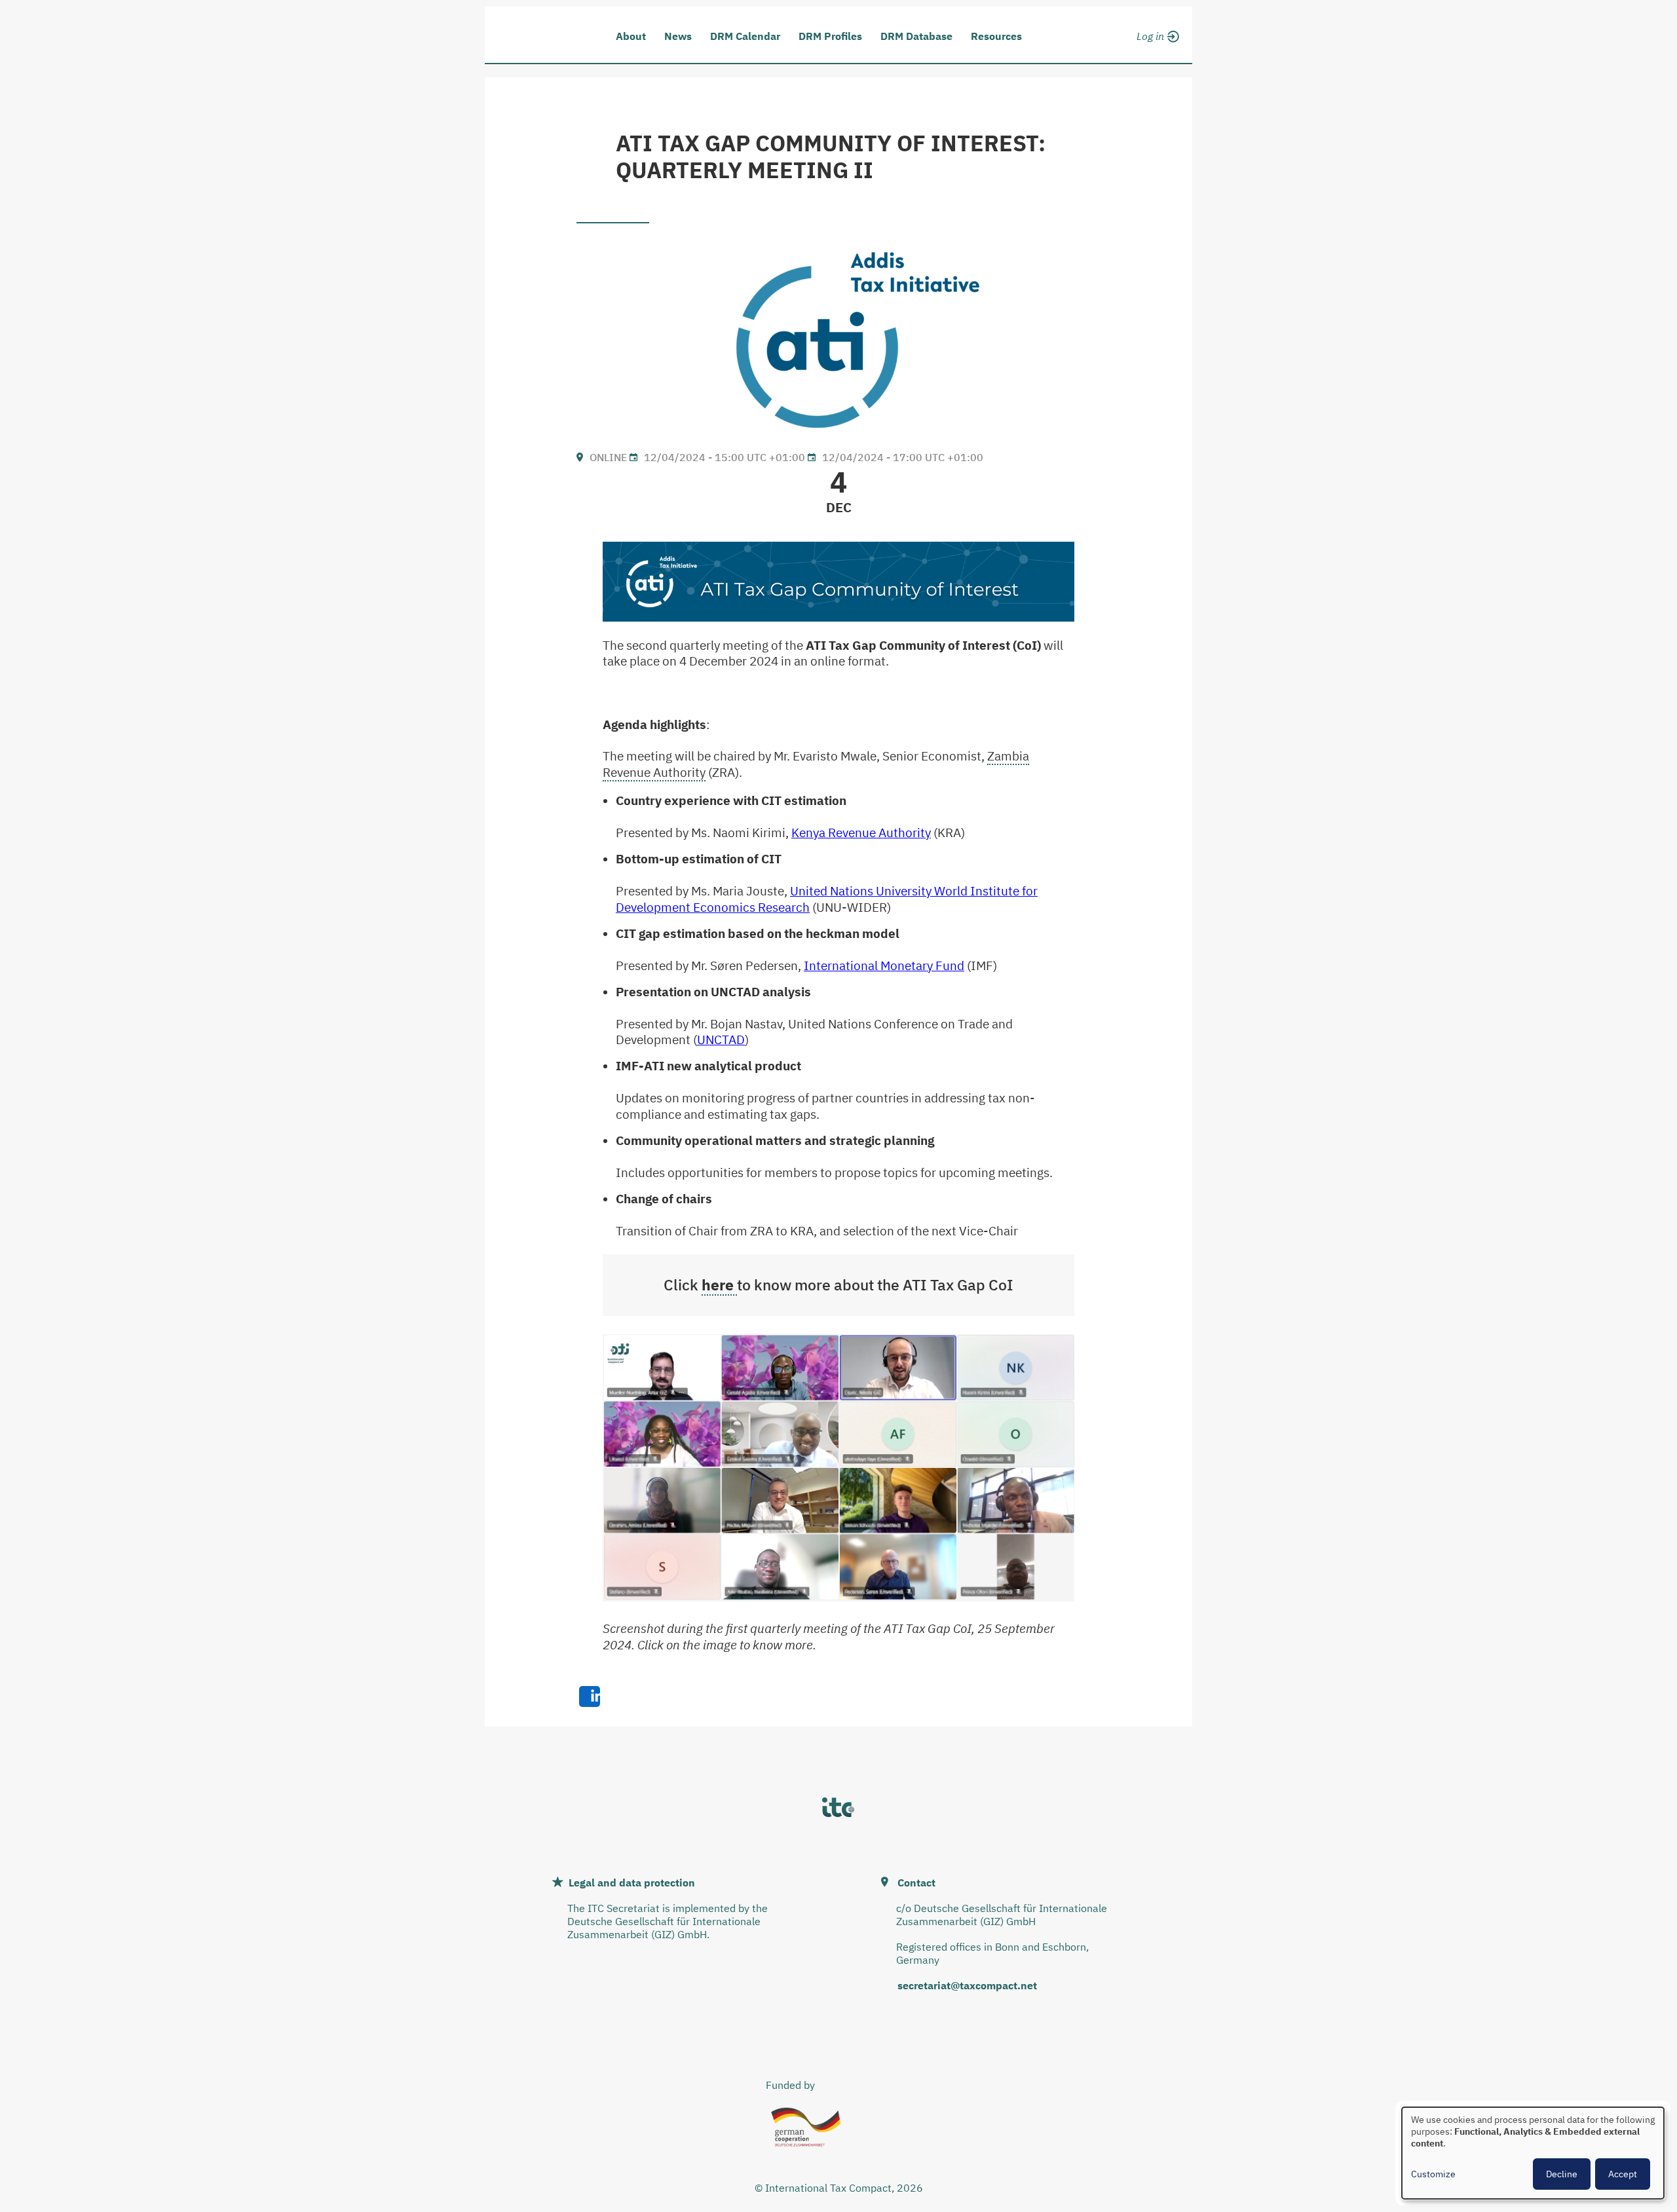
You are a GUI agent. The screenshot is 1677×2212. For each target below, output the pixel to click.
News (678, 36)
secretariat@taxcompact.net (967, 1985)
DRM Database (916, 36)
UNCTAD (721, 1040)
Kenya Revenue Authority (861, 833)
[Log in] (1156, 34)
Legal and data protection (632, 1883)
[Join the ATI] (1156, 51)
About (631, 36)
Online (608, 457)
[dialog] (1533, 2153)
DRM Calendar (745, 36)
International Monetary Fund (884, 965)
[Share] (590, 1696)
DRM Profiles (830, 36)
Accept (1623, 2174)
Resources (996, 36)
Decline (1562, 2174)
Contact (916, 1883)
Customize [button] (1433, 2174)
